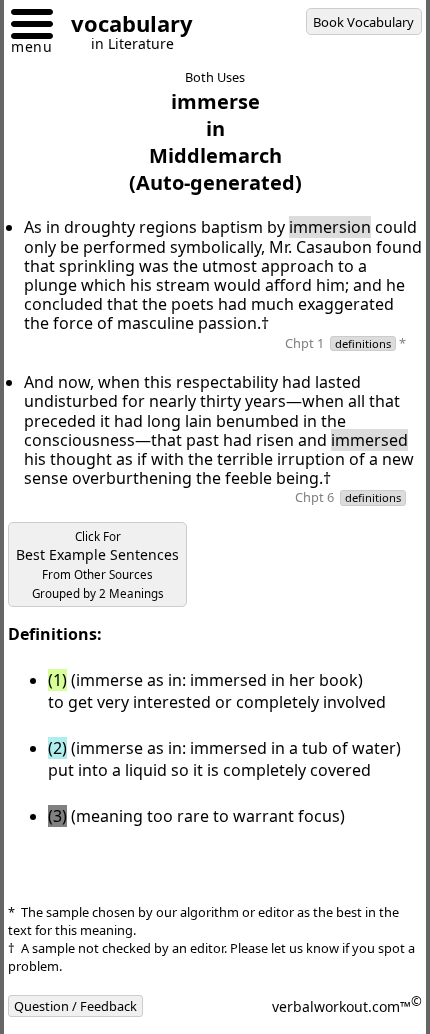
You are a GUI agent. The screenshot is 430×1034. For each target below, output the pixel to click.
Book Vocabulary (363, 22)
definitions (363, 343)
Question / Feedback (75, 1006)
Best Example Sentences (97, 565)
